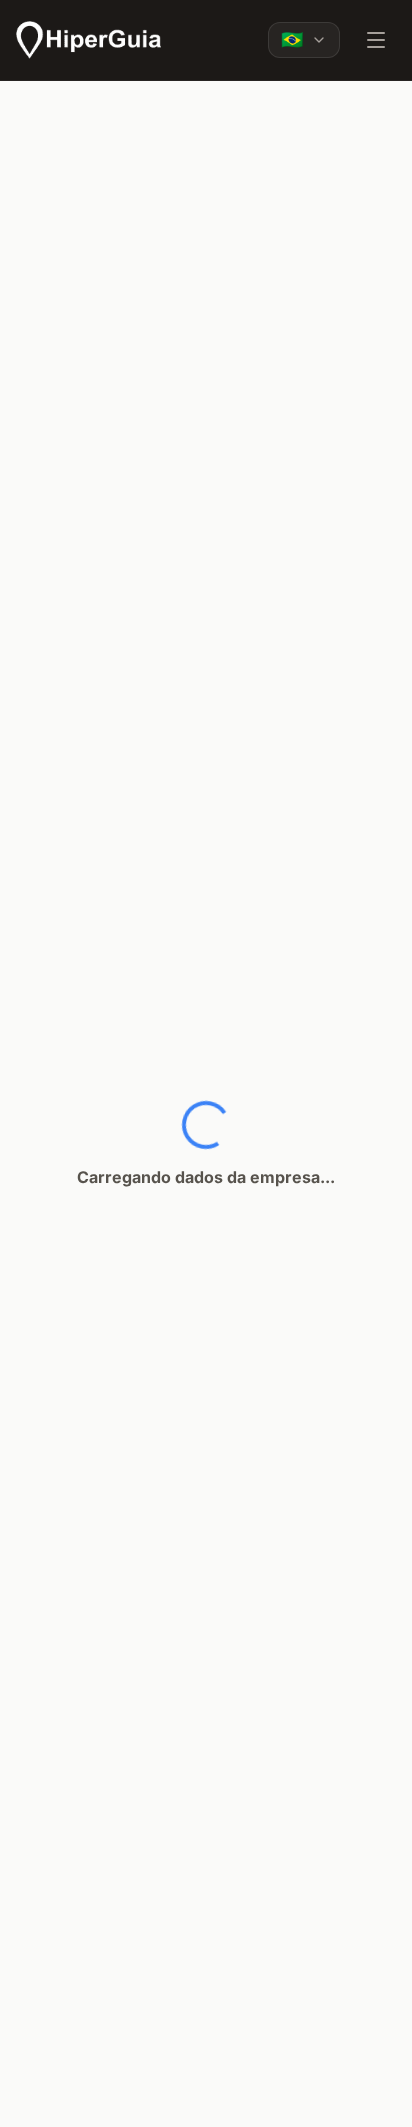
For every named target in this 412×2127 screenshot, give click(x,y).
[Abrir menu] (376, 40)
